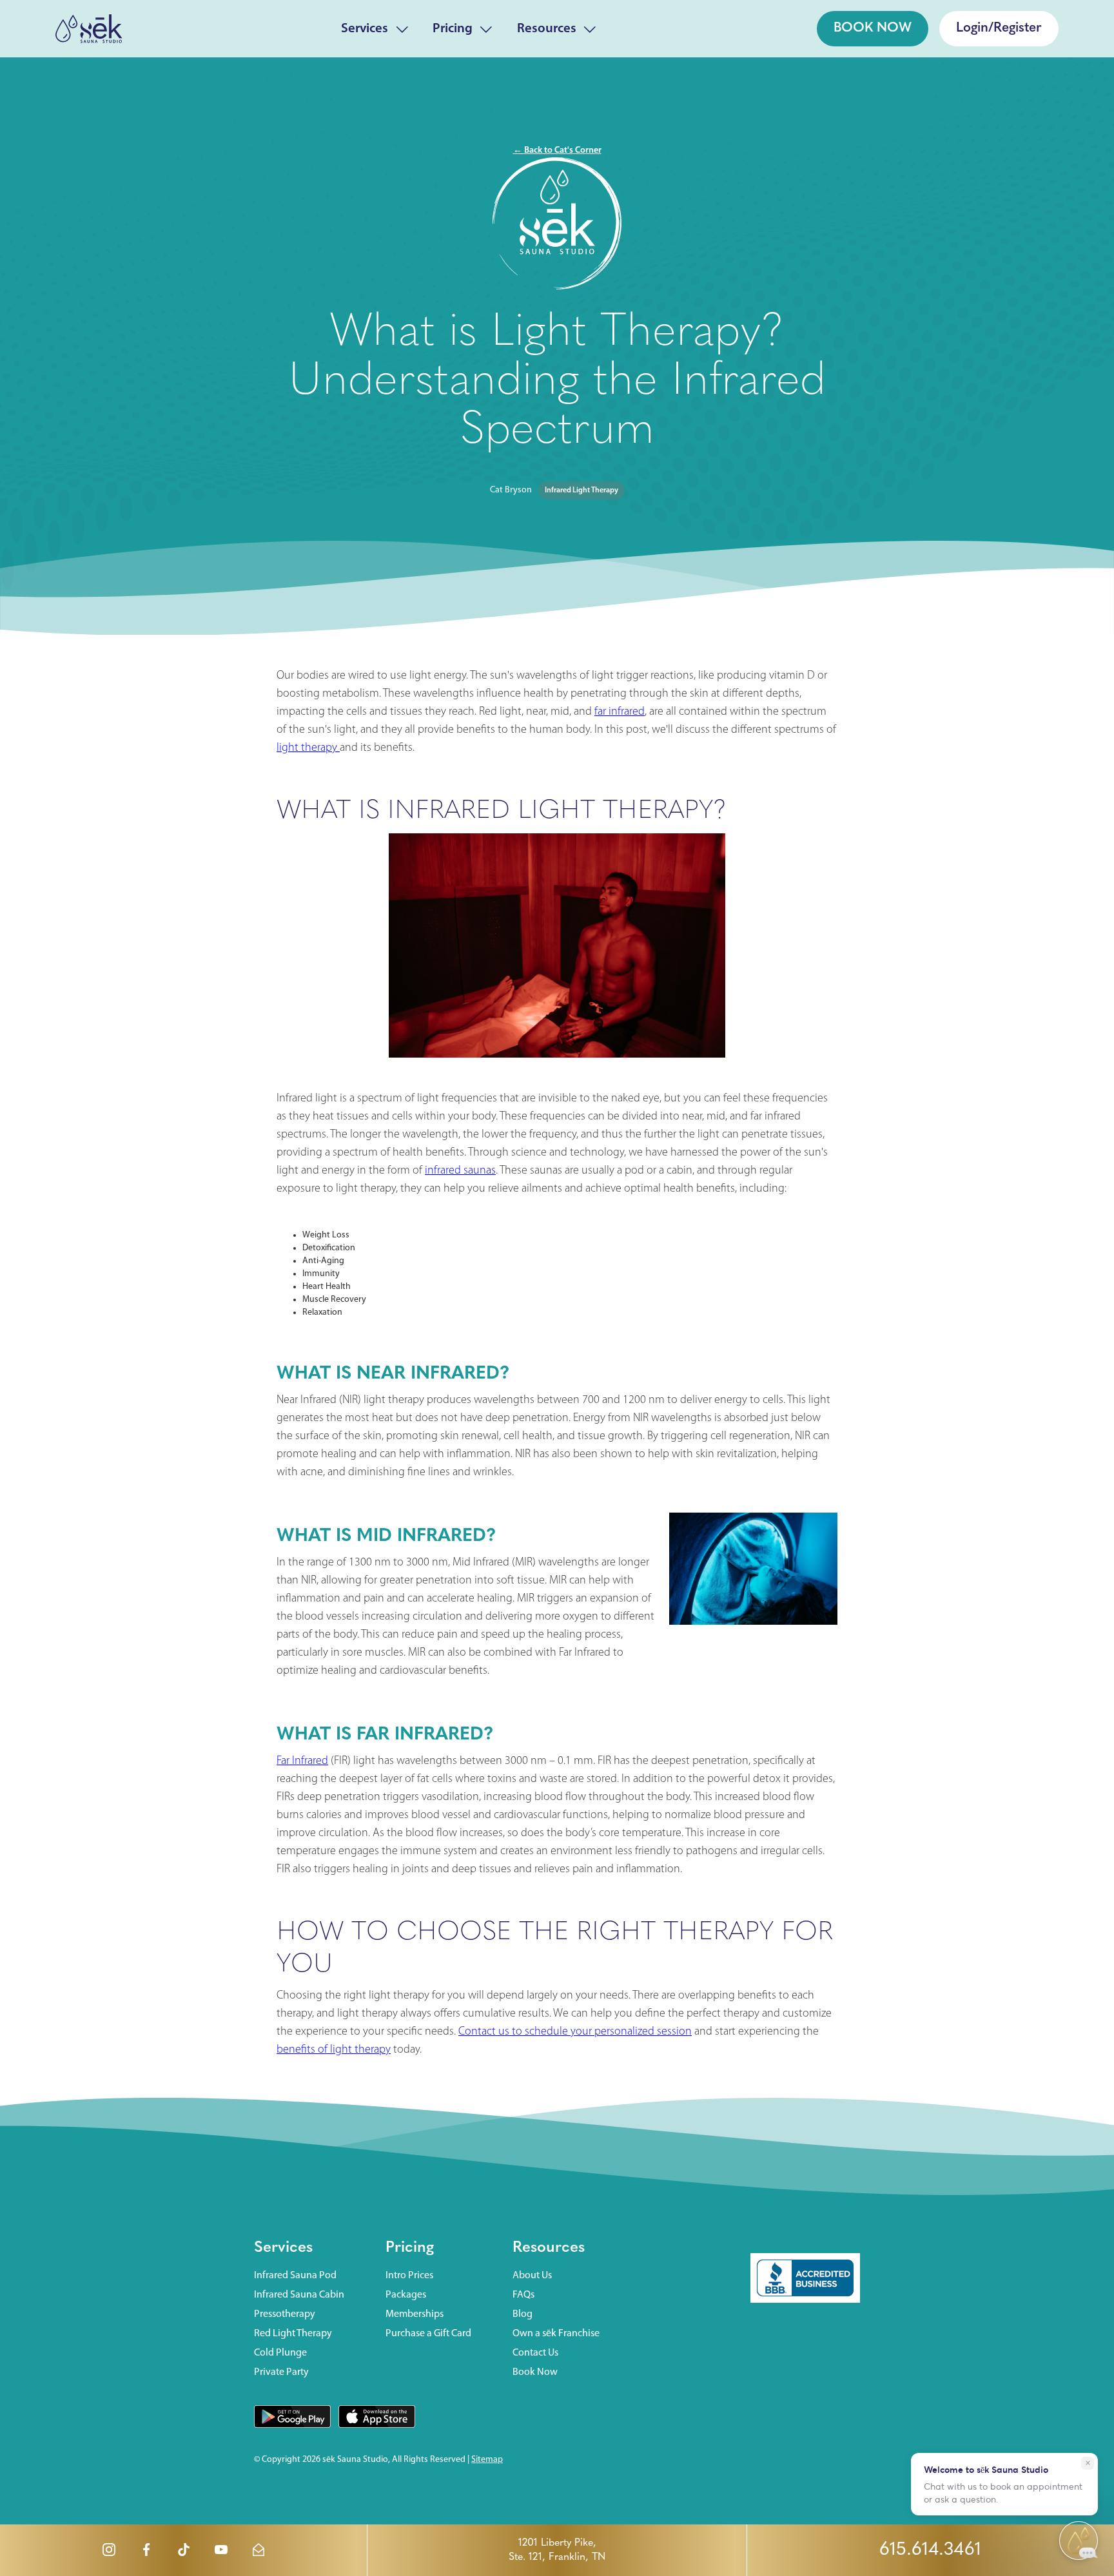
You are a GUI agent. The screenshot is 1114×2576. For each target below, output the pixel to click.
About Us (532, 2276)
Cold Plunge (280, 2353)
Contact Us (535, 2353)
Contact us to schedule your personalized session (575, 2032)
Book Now (535, 2372)
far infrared (620, 712)
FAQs (523, 2295)
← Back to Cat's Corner (557, 150)
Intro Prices (409, 2276)
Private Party (281, 2372)
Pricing (453, 29)
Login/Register (999, 28)
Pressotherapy (285, 2314)
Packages (406, 2295)
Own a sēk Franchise (556, 2334)
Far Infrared (302, 1761)
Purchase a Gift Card (428, 2334)
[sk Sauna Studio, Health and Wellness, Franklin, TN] (805, 2278)
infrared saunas (460, 1171)
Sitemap (487, 2460)
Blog (523, 2314)
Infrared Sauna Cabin (299, 2295)
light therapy (308, 748)
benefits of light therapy (334, 2050)
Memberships (415, 2314)
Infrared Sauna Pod (295, 2276)
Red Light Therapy (293, 2334)
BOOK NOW (873, 28)
